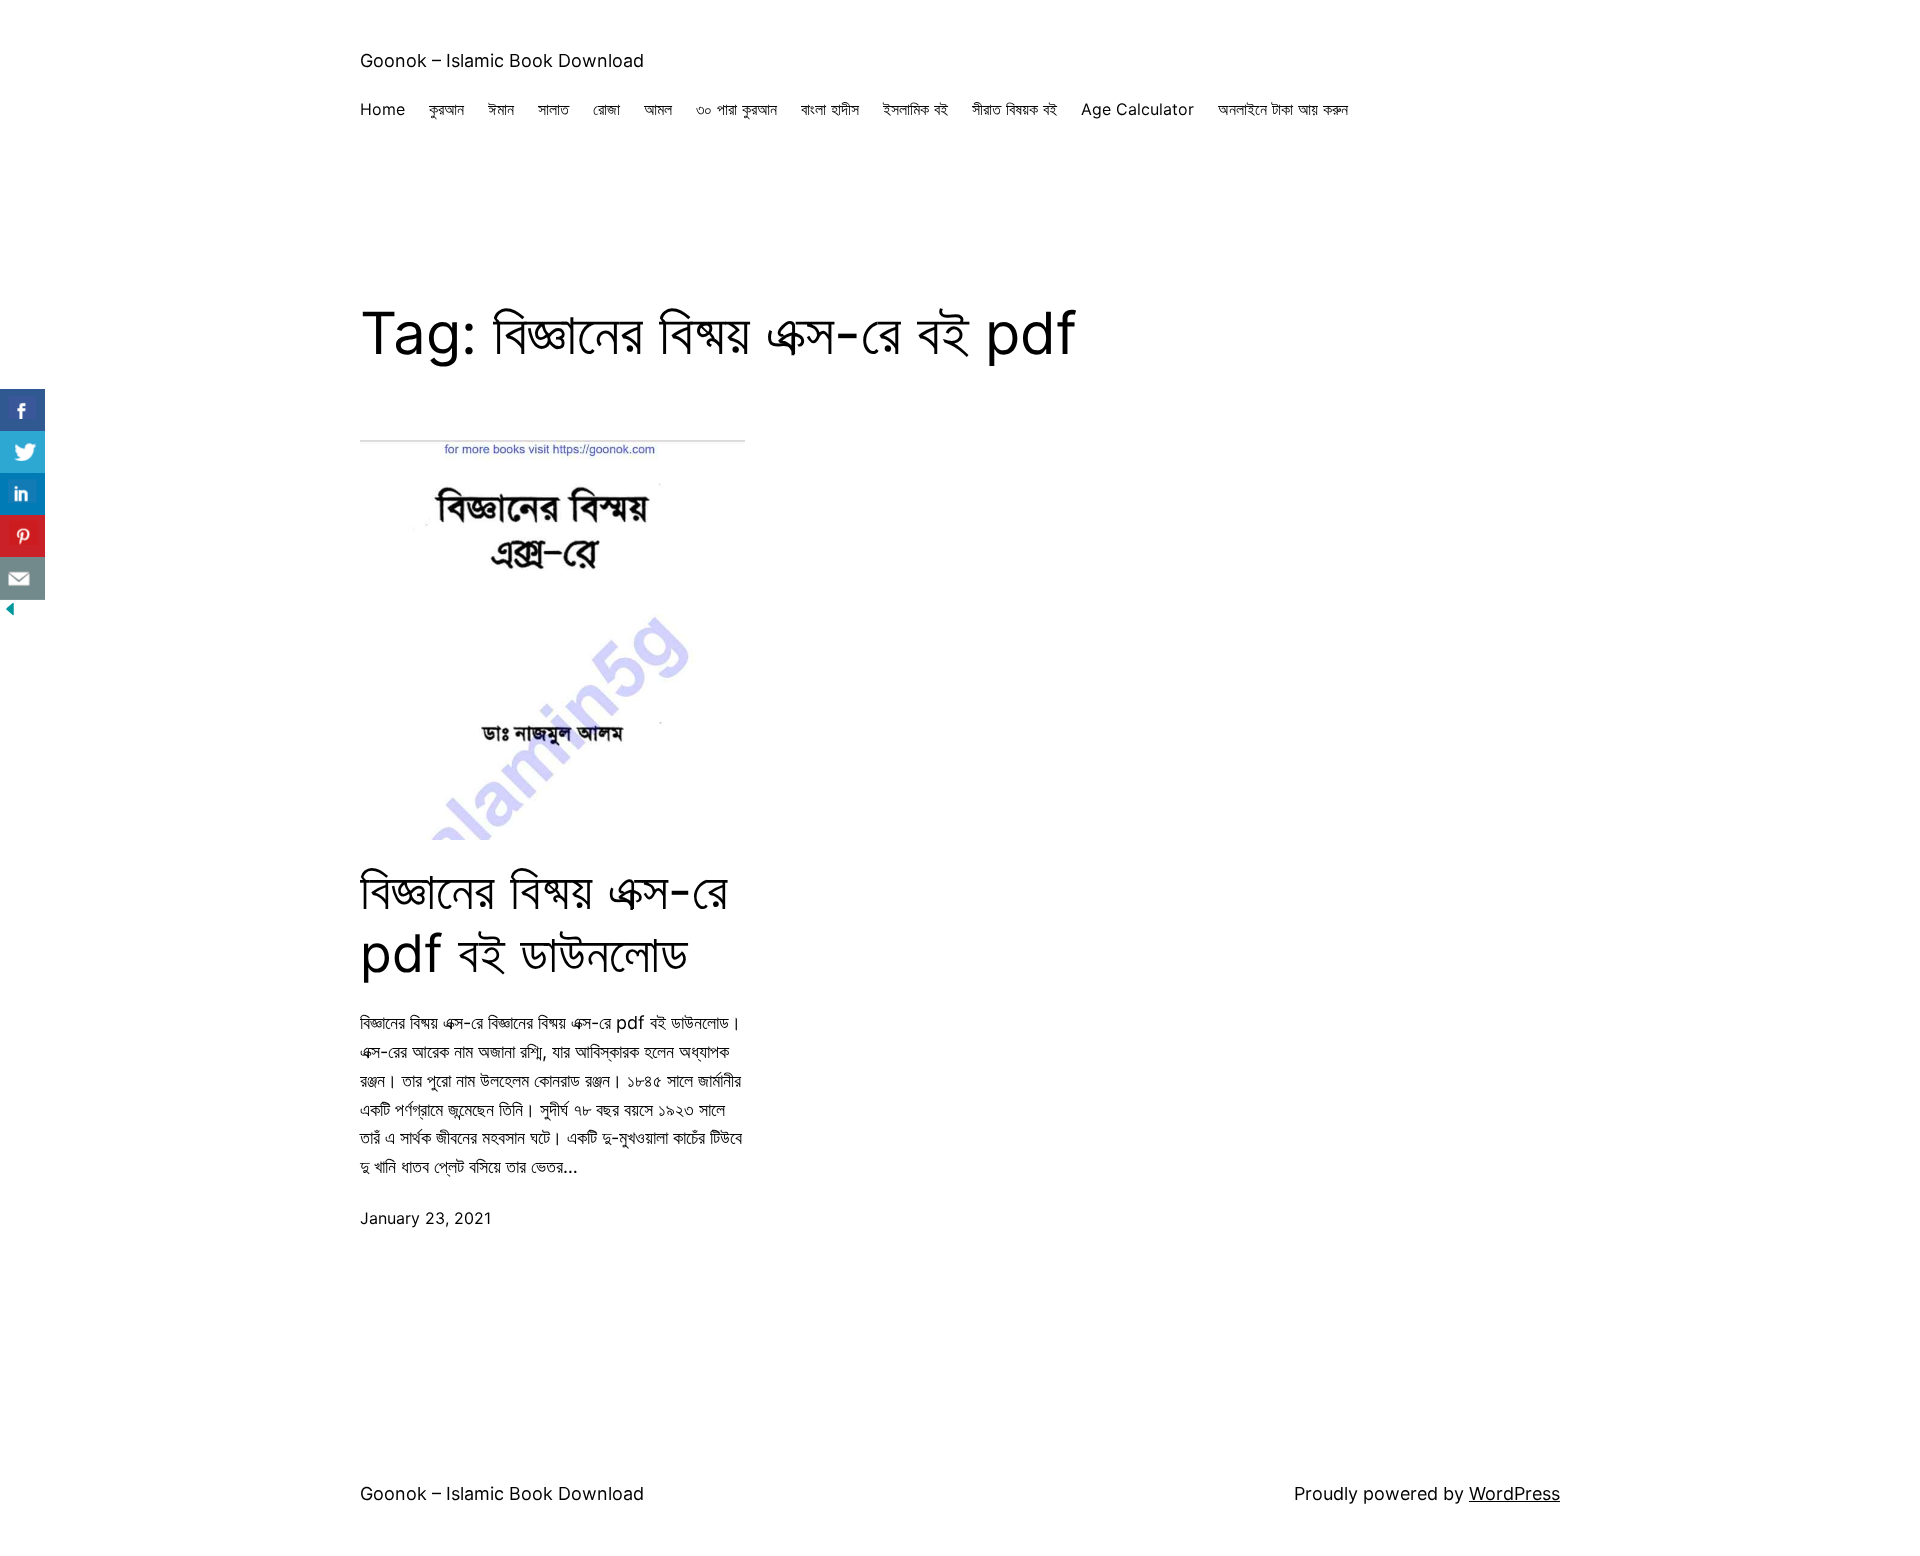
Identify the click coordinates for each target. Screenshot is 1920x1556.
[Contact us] (22, 578)
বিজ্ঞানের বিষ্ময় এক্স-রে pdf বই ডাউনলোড (544, 922)
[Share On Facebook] (22, 410)
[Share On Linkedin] (22, 494)
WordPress (1514, 1493)
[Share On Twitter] (22, 452)
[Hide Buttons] (10, 612)
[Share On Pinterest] (22, 536)
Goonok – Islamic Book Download (502, 60)
